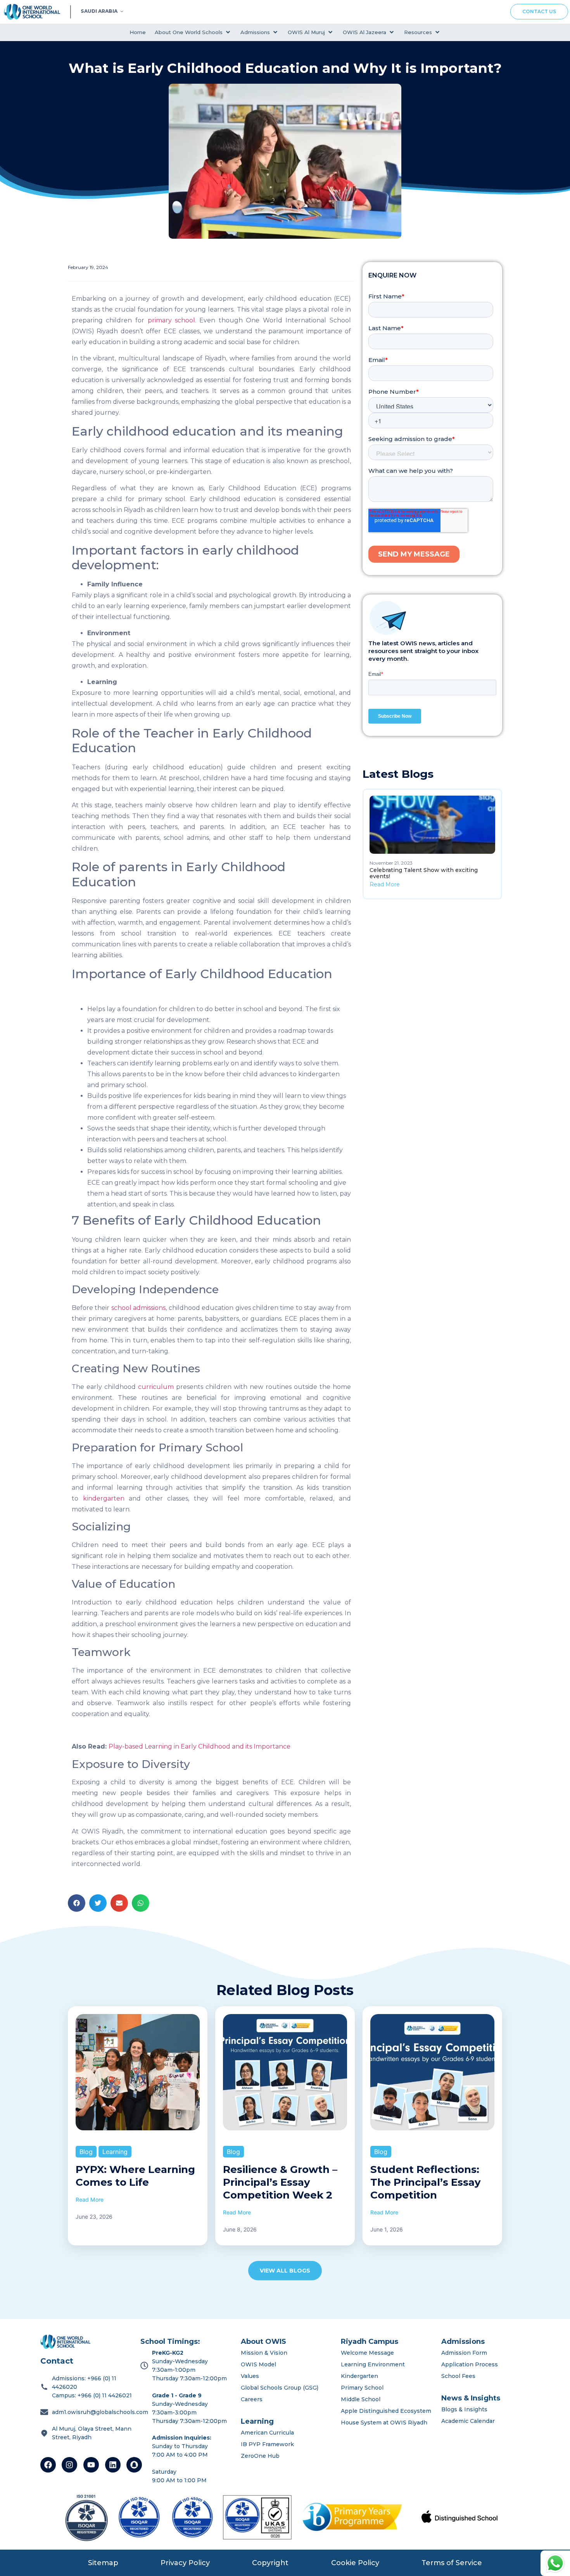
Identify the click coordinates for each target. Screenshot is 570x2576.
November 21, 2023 (391, 863)
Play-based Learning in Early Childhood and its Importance (199, 1746)
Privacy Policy (185, 2563)
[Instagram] (69, 2465)
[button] (193, 32)
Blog (86, 2152)
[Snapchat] (134, 2465)
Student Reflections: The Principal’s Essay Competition (426, 2182)
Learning (115, 2152)
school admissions (138, 1308)
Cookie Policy (355, 2563)
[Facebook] (48, 2465)
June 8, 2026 (240, 2229)
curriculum (156, 1387)
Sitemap (103, 2563)
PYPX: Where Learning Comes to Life (135, 2176)
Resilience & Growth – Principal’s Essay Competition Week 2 (280, 2182)
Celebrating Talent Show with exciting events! (424, 873)
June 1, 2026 (387, 2229)
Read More (385, 884)
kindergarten (104, 1498)
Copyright (270, 2563)
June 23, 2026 (94, 2217)
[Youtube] (91, 2465)
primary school (172, 320)
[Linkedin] (113, 2465)
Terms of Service (452, 2563)
